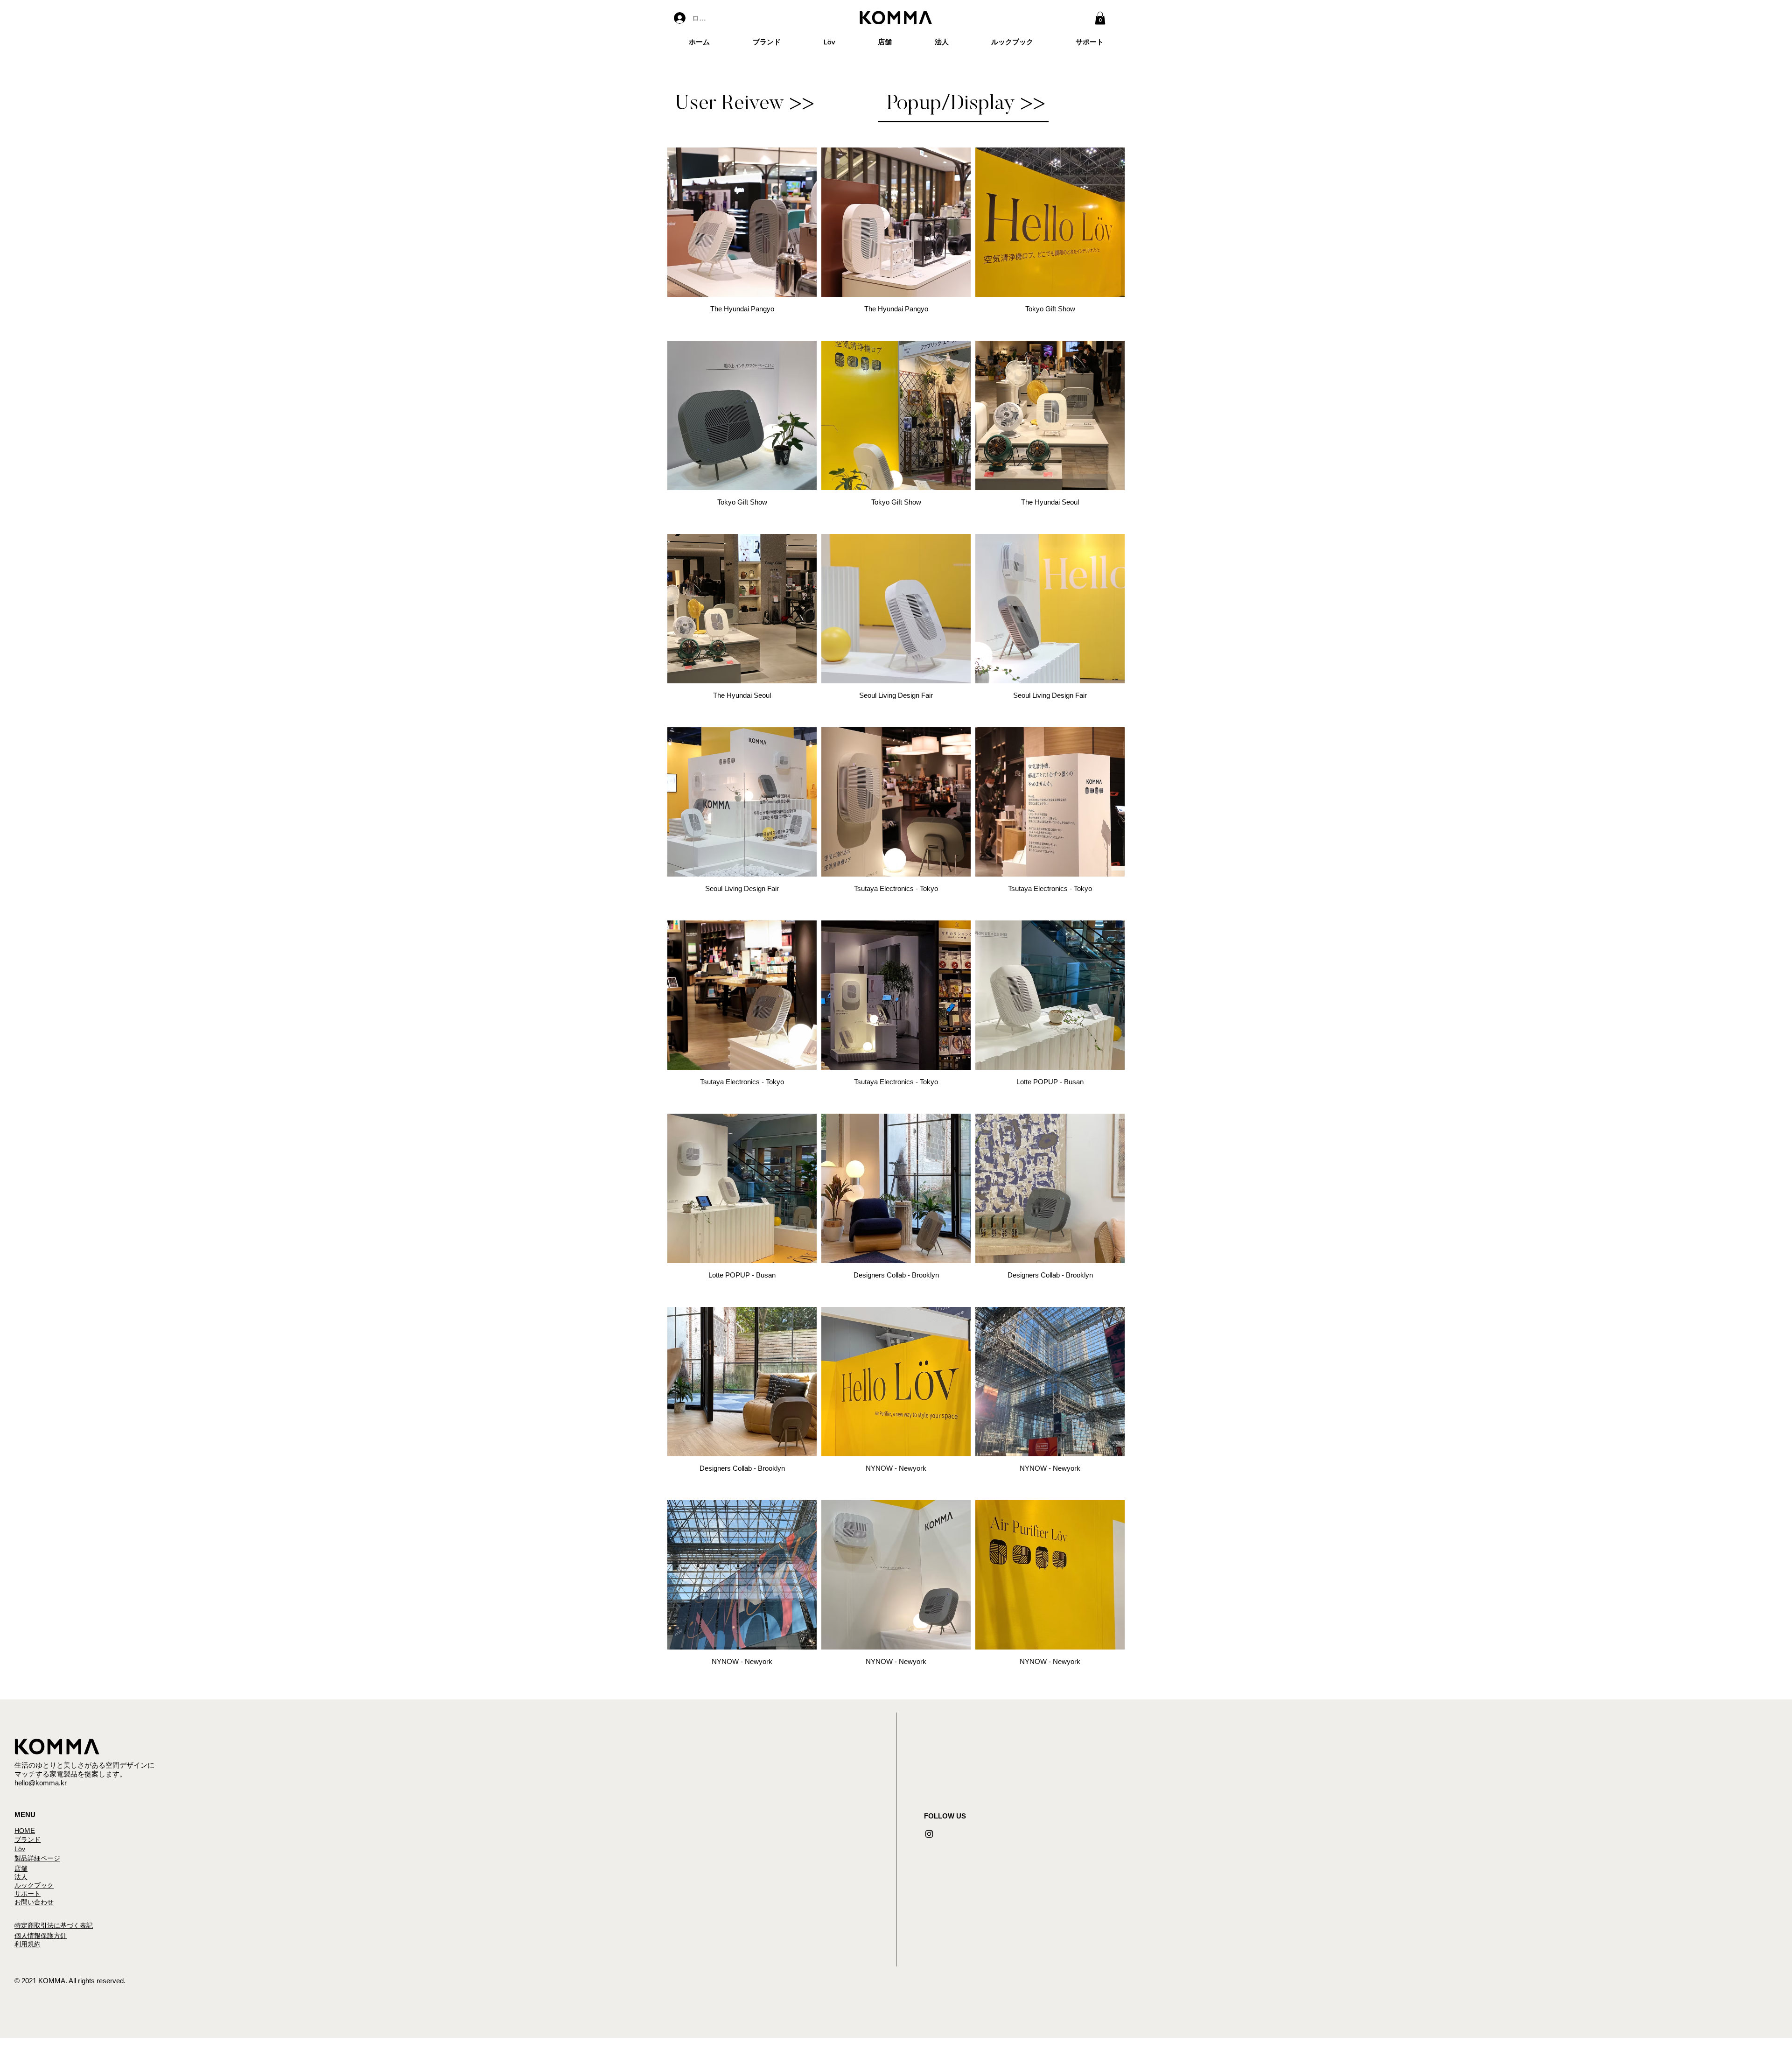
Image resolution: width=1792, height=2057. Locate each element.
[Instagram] (929, 1834)
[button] (1100, 18)
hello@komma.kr (41, 1783)
